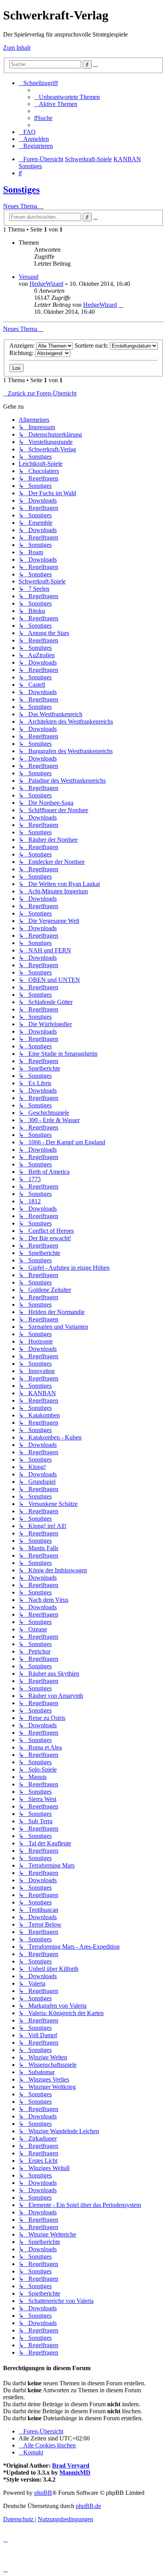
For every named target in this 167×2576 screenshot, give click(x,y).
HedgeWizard (46, 284)
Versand (29, 277)
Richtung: (22, 353)
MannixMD (75, 2472)
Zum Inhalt (17, 48)
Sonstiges (21, 190)
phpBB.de (88, 2506)
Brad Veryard (71, 2465)
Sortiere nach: (92, 345)
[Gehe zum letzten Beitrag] (121, 305)
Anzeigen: (23, 345)
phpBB (43, 2493)
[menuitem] (67, 97)
